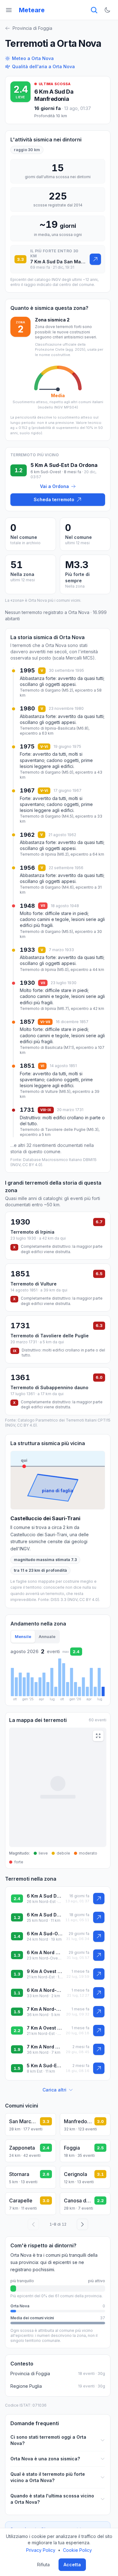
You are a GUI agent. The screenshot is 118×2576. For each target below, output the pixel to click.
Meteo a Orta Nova (33, 58)
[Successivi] (82, 2224)
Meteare (32, 10)
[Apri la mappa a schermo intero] (98, 1736)
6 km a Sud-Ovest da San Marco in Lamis (45, 1934)
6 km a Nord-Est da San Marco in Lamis (45, 1990)
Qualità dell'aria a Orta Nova (43, 66)
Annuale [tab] (47, 1636)
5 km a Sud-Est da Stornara (44, 2066)
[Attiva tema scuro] (107, 10)
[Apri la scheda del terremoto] (95, 259)
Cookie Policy (77, 2550)
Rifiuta (43, 2565)
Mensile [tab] (23, 1636)
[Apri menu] (9, 10)
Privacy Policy (41, 2550)
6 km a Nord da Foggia (45, 1952)
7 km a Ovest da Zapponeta (44, 2028)
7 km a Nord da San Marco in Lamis (44, 2047)
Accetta (72, 2565)
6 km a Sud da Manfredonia (54, 95)
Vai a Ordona (54, 486)
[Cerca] (94, 10)
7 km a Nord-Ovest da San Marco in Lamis (45, 2009)
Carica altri (54, 2090)
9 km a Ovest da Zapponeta (45, 1971)
